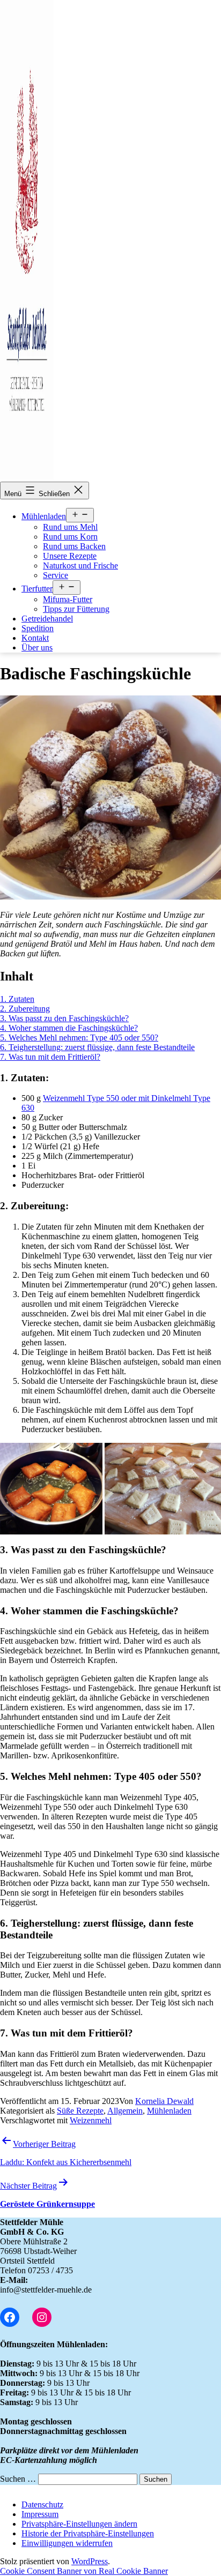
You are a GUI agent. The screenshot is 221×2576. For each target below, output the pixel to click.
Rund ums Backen (74, 546)
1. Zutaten (17, 999)
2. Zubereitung (25, 1009)
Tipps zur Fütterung (76, 609)
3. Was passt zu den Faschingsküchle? (64, 1018)
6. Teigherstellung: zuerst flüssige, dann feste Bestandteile (97, 1047)
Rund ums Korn (70, 537)
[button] (79, 2524)
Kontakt (35, 638)
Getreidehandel (47, 619)
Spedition (38, 628)
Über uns (37, 647)
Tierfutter (37, 589)
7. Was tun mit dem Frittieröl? (50, 1057)
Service (56, 575)
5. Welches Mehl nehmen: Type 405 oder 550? (79, 1038)
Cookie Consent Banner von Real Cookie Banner (84, 2571)
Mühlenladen (44, 516)
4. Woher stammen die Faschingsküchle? (69, 1028)
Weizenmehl (91, 2120)
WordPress (90, 2561)
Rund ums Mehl (70, 527)
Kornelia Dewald (164, 2101)
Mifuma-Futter (68, 599)
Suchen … (18, 2479)
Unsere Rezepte (70, 556)
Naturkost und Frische (80, 566)
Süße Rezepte (80, 2111)
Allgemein (125, 2111)
